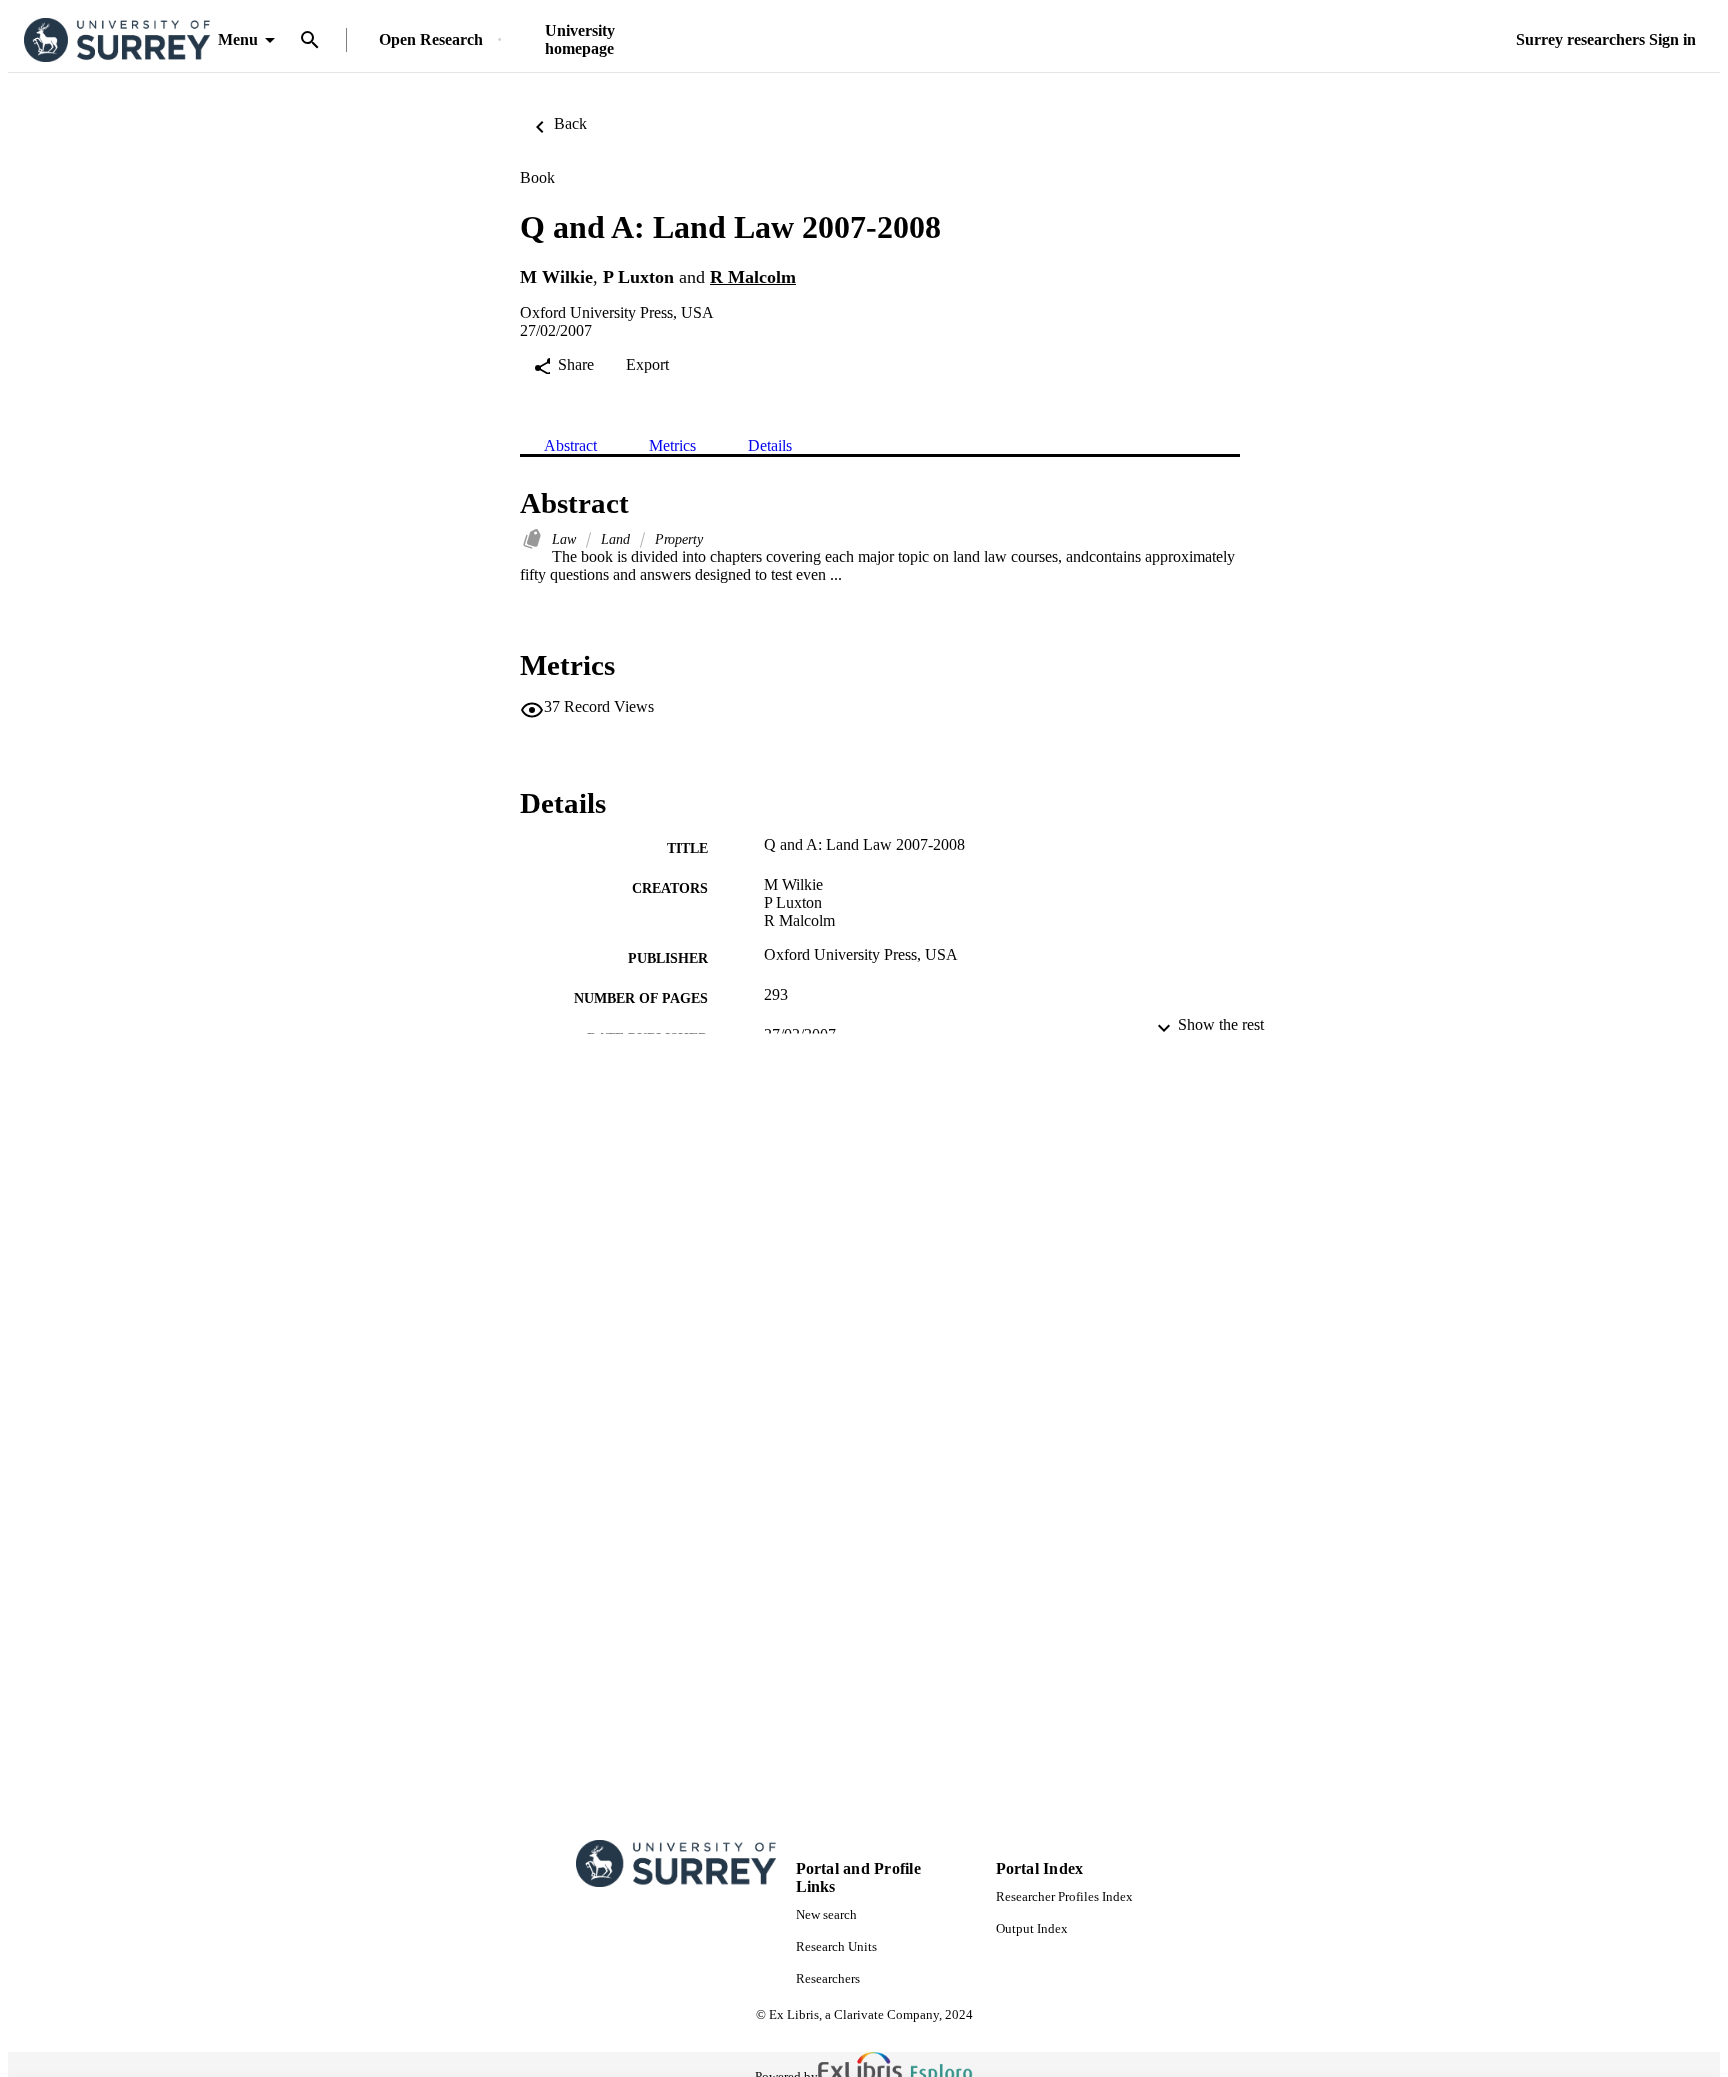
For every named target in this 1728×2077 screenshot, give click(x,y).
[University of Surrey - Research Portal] (117, 40)
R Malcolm (753, 277)
